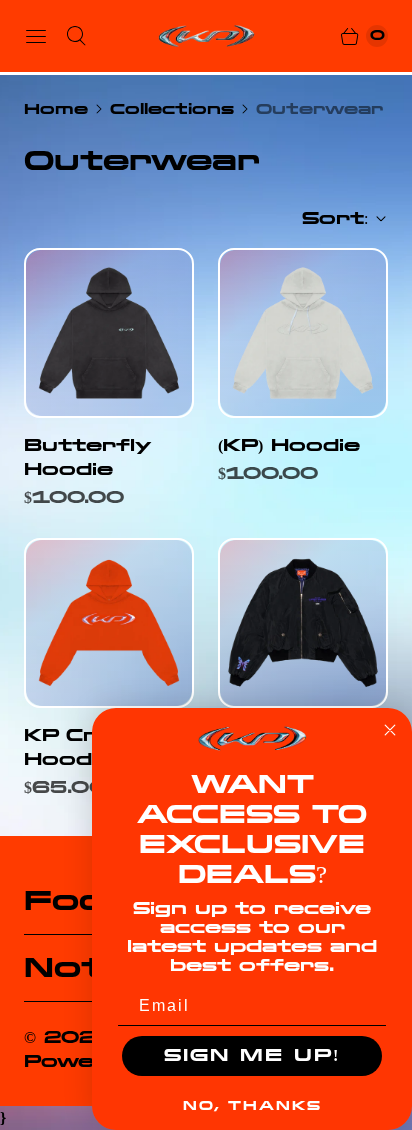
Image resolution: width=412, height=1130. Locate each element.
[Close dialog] (390, 730)
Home (56, 109)
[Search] (76, 36)
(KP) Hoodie (289, 445)
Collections (172, 109)
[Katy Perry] (206, 35)
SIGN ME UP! (252, 1055)
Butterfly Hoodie (87, 457)
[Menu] (36, 36)
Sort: (329, 218)
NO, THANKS (252, 1106)
